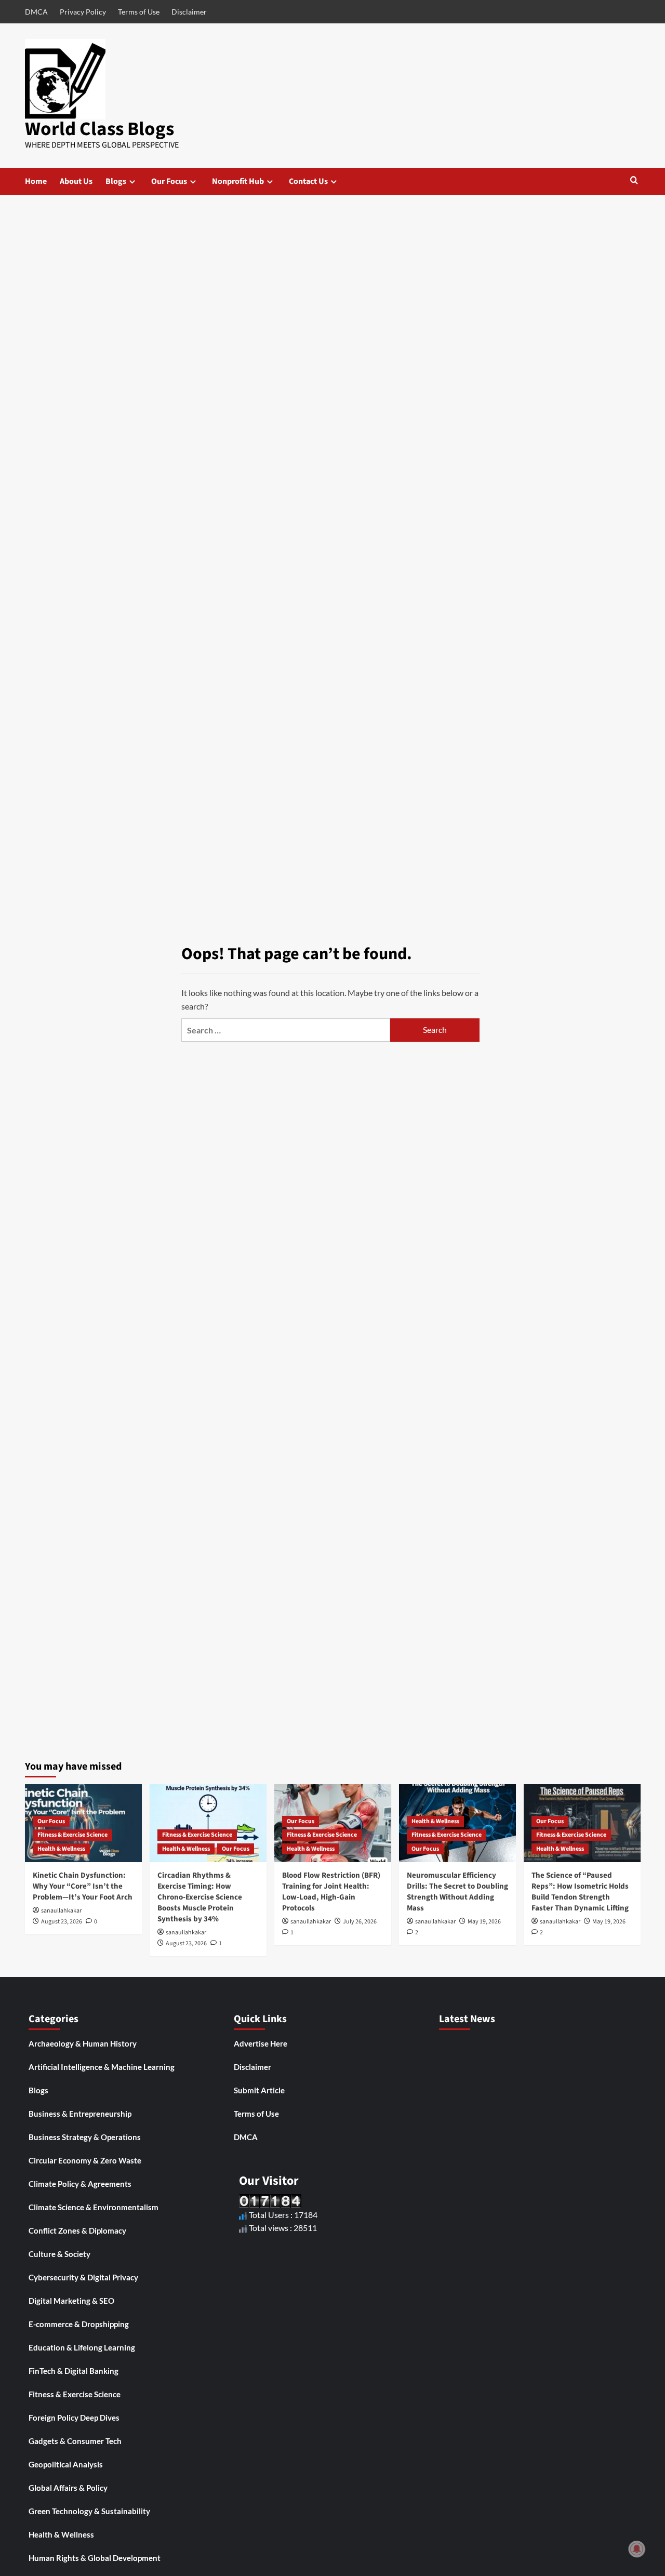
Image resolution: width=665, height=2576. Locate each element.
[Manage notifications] (637, 2549)
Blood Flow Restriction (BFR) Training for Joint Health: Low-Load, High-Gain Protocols (331, 1892)
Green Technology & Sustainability (89, 2511)
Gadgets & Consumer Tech (75, 2441)
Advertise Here (261, 2043)
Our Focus (169, 181)
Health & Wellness (61, 1849)
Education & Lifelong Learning (82, 2347)
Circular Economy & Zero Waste (85, 2160)
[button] (634, 181)
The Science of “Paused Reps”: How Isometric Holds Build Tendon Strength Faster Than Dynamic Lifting (580, 1892)
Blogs (116, 181)
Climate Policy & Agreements (80, 2184)
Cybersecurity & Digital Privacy (83, 2277)
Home (36, 181)
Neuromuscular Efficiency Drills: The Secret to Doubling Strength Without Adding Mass (457, 1892)
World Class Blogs (99, 129)
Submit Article (259, 2090)
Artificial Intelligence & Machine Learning (102, 2067)
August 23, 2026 (62, 1922)
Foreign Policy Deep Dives (74, 2418)
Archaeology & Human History (83, 2043)
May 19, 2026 (484, 1922)
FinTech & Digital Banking (74, 2371)
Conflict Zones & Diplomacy (77, 2230)
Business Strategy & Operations (85, 2137)
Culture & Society (59, 2254)
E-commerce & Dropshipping (79, 2324)
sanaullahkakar (61, 1911)
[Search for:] (286, 1030)
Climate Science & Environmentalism (94, 2207)
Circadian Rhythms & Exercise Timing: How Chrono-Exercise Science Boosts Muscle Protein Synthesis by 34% (200, 1897)
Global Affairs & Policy (68, 2488)
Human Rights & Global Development (95, 2558)
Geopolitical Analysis (66, 2464)
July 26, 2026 (360, 1922)
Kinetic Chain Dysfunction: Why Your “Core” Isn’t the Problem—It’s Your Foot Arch (83, 1886)
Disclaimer (189, 12)
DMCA (36, 12)
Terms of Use (139, 12)
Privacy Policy (83, 12)
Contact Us (308, 181)
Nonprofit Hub (238, 181)
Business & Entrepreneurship (80, 2114)
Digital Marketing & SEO (71, 2301)
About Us (76, 181)
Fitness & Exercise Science (72, 1835)
